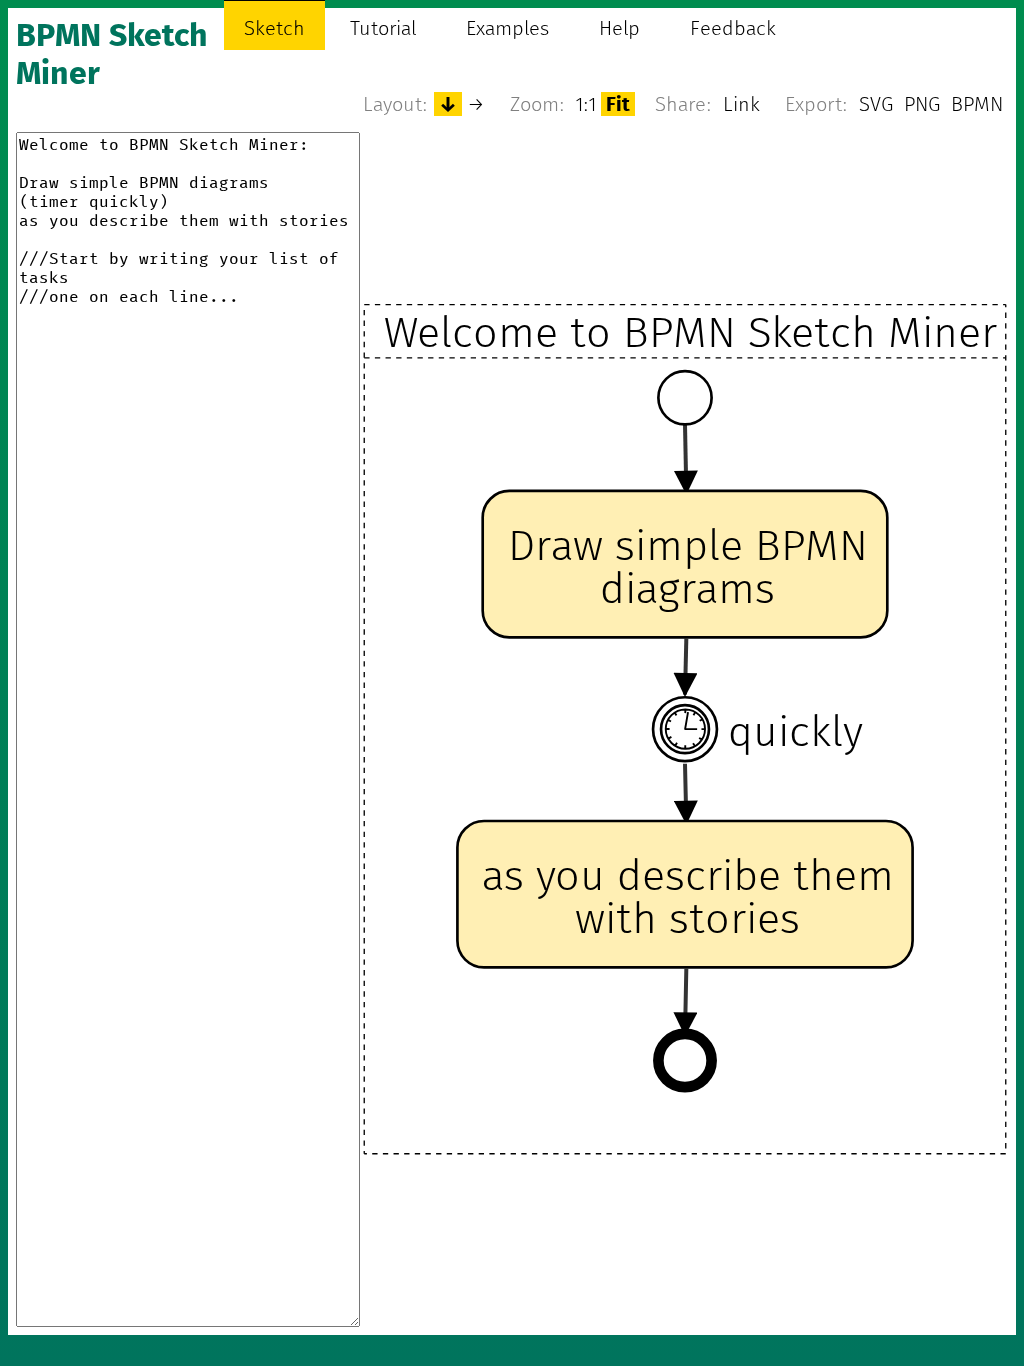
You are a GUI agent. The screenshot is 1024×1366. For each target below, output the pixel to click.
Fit (618, 104)
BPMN (977, 104)
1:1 (586, 104)
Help (619, 28)
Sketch (274, 28)
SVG (876, 104)
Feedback (733, 28)
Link (741, 104)
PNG (922, 104)
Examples (507, 28)
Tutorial (383, 28)
